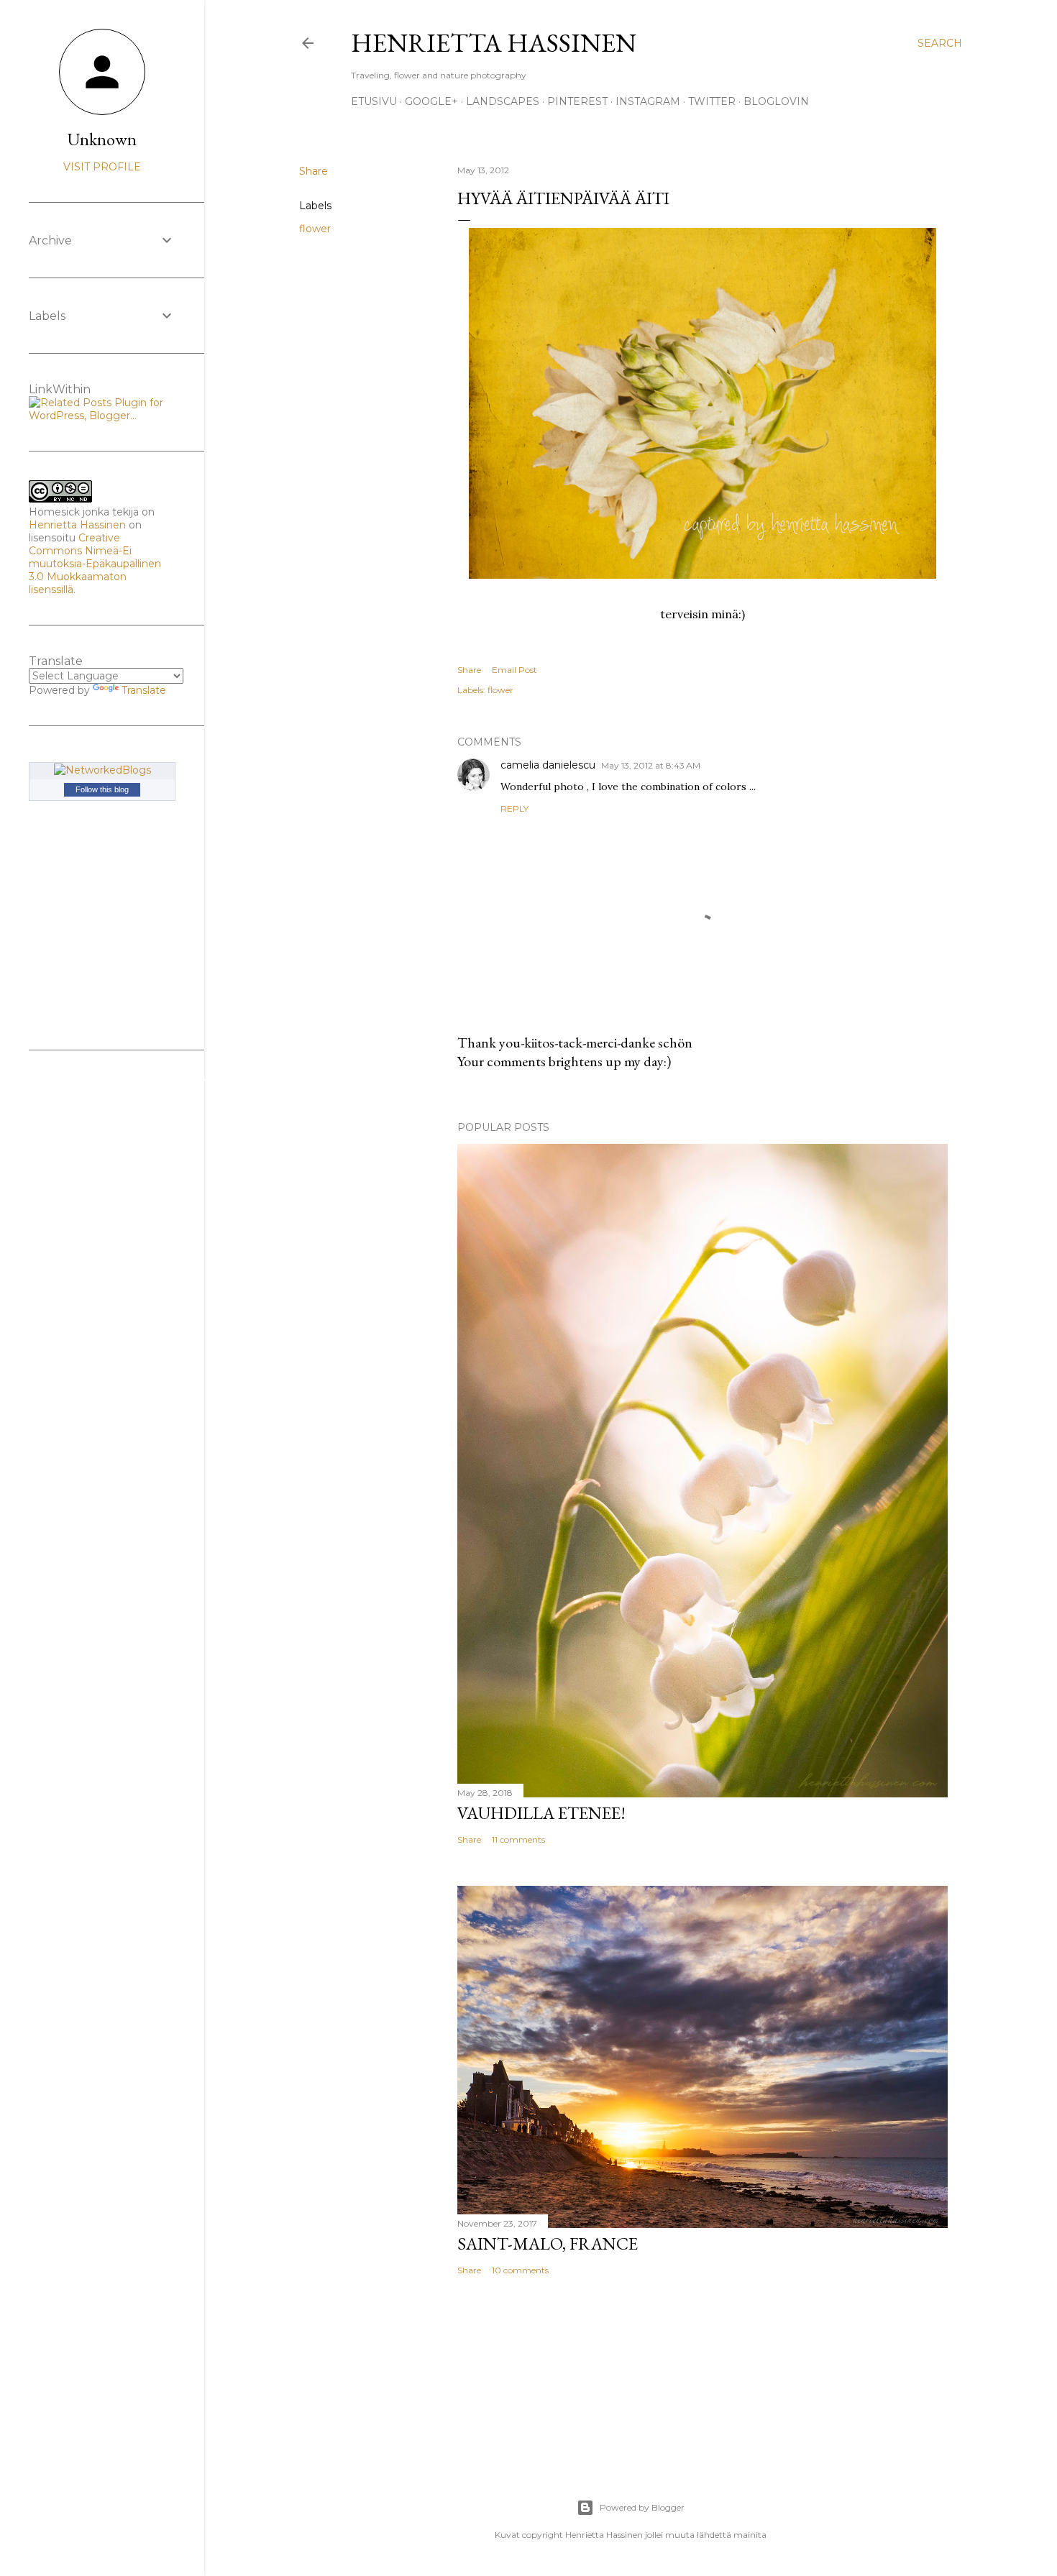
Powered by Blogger (642, 2507)
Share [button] (314, 171)
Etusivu (374, 101)
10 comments (520, 2270)
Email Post (514, 670)
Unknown (102, 139)
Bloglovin (776, 101)
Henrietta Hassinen (494, 43)
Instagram (648, 101)
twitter (712, 101)
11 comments (518, 1839)
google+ (431, 101)
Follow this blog (102, 789)
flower (315, 229)
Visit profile (102, 167)
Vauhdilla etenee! (541, 1813)
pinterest (577, 101)
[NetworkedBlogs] (102, 770)
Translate (144, 690)
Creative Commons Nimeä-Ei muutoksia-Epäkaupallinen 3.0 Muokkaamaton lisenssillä (95, 564)
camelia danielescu (548, 765)
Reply (514, 808)
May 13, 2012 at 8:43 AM (651, 765)
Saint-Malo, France (548, 2243)
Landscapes (503, 101)
